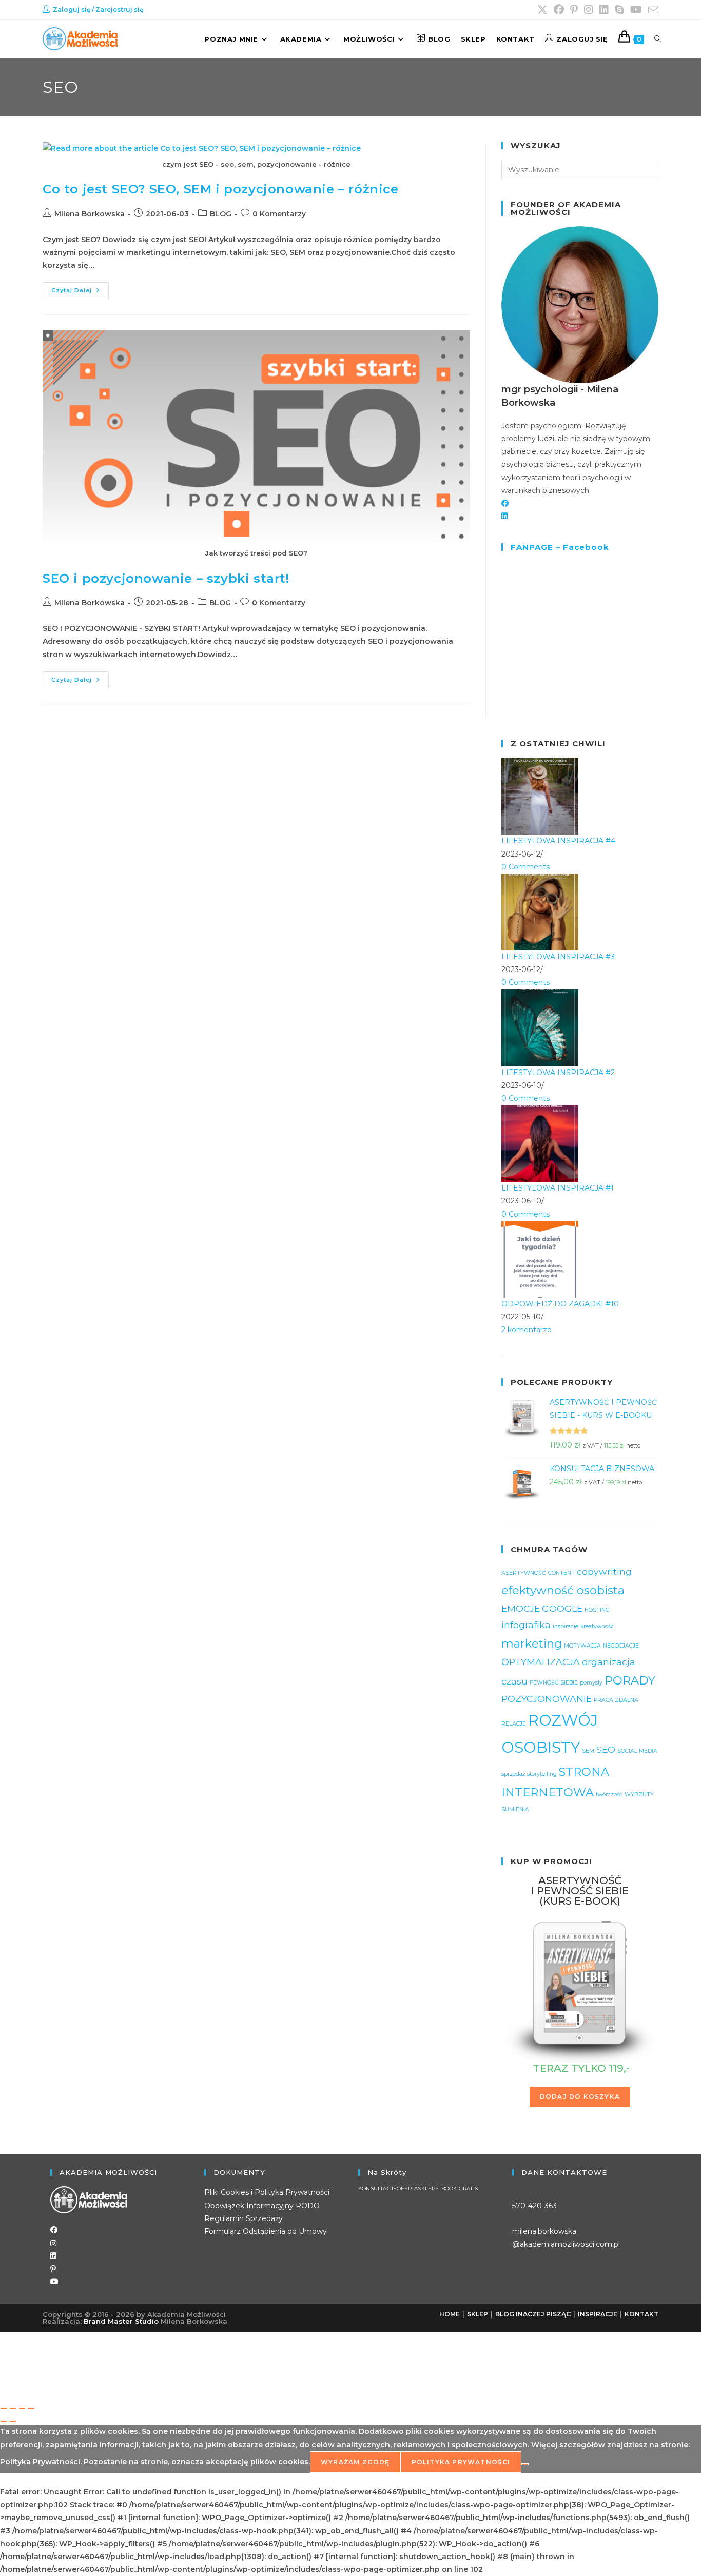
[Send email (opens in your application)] (652, 10)
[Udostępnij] (22, 2408)
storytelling (542, 1774)
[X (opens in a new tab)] (542, 10)
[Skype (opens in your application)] (619, 10)
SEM (588, 1751)
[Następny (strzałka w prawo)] (13, 2421)
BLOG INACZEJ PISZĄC (533, 2314)
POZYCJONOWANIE (547, 1699)
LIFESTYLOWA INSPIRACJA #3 (558, 957)
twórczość (609, 1795)
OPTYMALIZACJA (541, 1662)
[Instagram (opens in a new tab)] (589, 10)
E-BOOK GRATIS (456, 2189)
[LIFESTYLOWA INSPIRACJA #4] (540, 796)
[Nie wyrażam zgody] (525, 2464)
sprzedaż (513, 1774)
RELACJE (514, 1724)
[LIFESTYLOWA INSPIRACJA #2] (540, 1027)
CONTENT (561, 1573)
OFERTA (407, 2189)
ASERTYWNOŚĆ (524, 1573)
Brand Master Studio (121, 2321)
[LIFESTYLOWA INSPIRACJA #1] (540, 1143)
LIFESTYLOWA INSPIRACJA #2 (558, 1073)
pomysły (591, 1683)
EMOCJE (521, 1608)
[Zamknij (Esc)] (31, 2408)
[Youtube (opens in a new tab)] (636, 10)
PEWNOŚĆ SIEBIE (554, 1683)
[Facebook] (505, 503)
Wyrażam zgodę (355, 2462)
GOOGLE (562, 1608)
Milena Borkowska (90, 214)
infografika (526, 1625)
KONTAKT (641, 2314)
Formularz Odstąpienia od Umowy (266, 2231)
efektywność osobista (563, 1590)
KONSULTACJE (377, 2189)
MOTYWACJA (582, 1646)
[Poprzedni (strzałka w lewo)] (4, 2421)
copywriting (604, 1571)
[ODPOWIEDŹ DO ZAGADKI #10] (540, 1258)
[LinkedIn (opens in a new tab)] (604, 10)
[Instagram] (53, 2243)
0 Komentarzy (279, 214)
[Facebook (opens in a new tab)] (559, 10)
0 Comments (525, 867)
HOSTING (597, 1610)
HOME (450, 2314)
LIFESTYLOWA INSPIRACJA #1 (558, 1188)
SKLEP (426, 2189)
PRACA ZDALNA (616, 1700)
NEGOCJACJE (621, 1646)
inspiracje (566, 1626)
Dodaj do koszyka (580, 2097)
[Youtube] (54, 2282)
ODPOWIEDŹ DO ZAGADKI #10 (560, 1304)
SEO (606, 1749)
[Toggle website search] (658, 39)
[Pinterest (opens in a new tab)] (574, 10)
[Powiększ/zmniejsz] (4, 2408)
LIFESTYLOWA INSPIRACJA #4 (558, 841)
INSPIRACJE (598, 2314)
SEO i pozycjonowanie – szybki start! (166, 578)
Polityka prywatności (461, 2462)
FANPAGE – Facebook (560, 547)
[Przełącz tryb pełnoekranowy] (13, 2408)
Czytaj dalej (80, 288)
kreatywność (597, 1626)
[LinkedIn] (504, 516)
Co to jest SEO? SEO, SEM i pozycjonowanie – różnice (221, 189)
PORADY (630, 1680)
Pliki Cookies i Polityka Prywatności (267, 2192)
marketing (532, 1643)
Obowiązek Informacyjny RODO (262, 2206)
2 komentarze (527, 1330)
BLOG (221, 214)
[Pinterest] (53, 2269)
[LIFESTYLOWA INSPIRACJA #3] (540, 911)
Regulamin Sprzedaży (244, 2218)
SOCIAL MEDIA (637, 1751)
